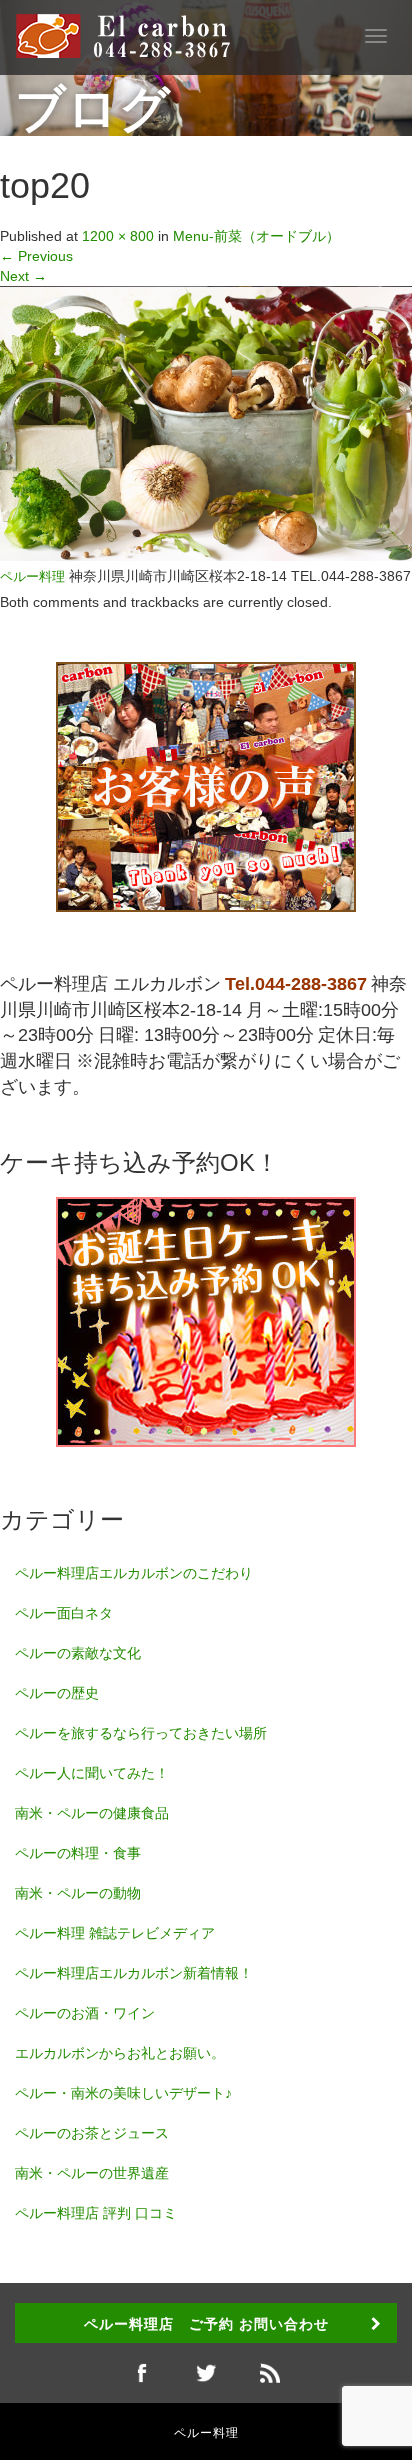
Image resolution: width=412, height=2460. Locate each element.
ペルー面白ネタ (64, 1613)
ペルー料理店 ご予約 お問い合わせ (206, 2323)
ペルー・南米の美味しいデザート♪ (123, 2093)
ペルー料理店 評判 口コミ (96, 2213)
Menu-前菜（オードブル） (256, 236)
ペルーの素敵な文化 (78, 1653)
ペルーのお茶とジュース (92, 2133)
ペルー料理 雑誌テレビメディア (115, 1933)
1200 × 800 (118, 236)
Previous (36, 256)
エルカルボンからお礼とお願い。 (120, 2053)
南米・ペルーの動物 (78, 1893)
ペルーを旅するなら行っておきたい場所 (141, 1733)
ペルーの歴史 (57, 1693)
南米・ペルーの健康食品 (92, 1813)
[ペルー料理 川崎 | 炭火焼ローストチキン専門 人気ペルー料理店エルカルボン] (132, 35)
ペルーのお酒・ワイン (85, 2013)
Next (23, 276)
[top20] (206, 422)
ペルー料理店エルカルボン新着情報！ (134, 1973)
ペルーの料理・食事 (78, 1853)
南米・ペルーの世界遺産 (92, 2173)
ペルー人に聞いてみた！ (92, 1773)
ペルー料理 (32, 577)
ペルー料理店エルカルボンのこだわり (134, 1573)
